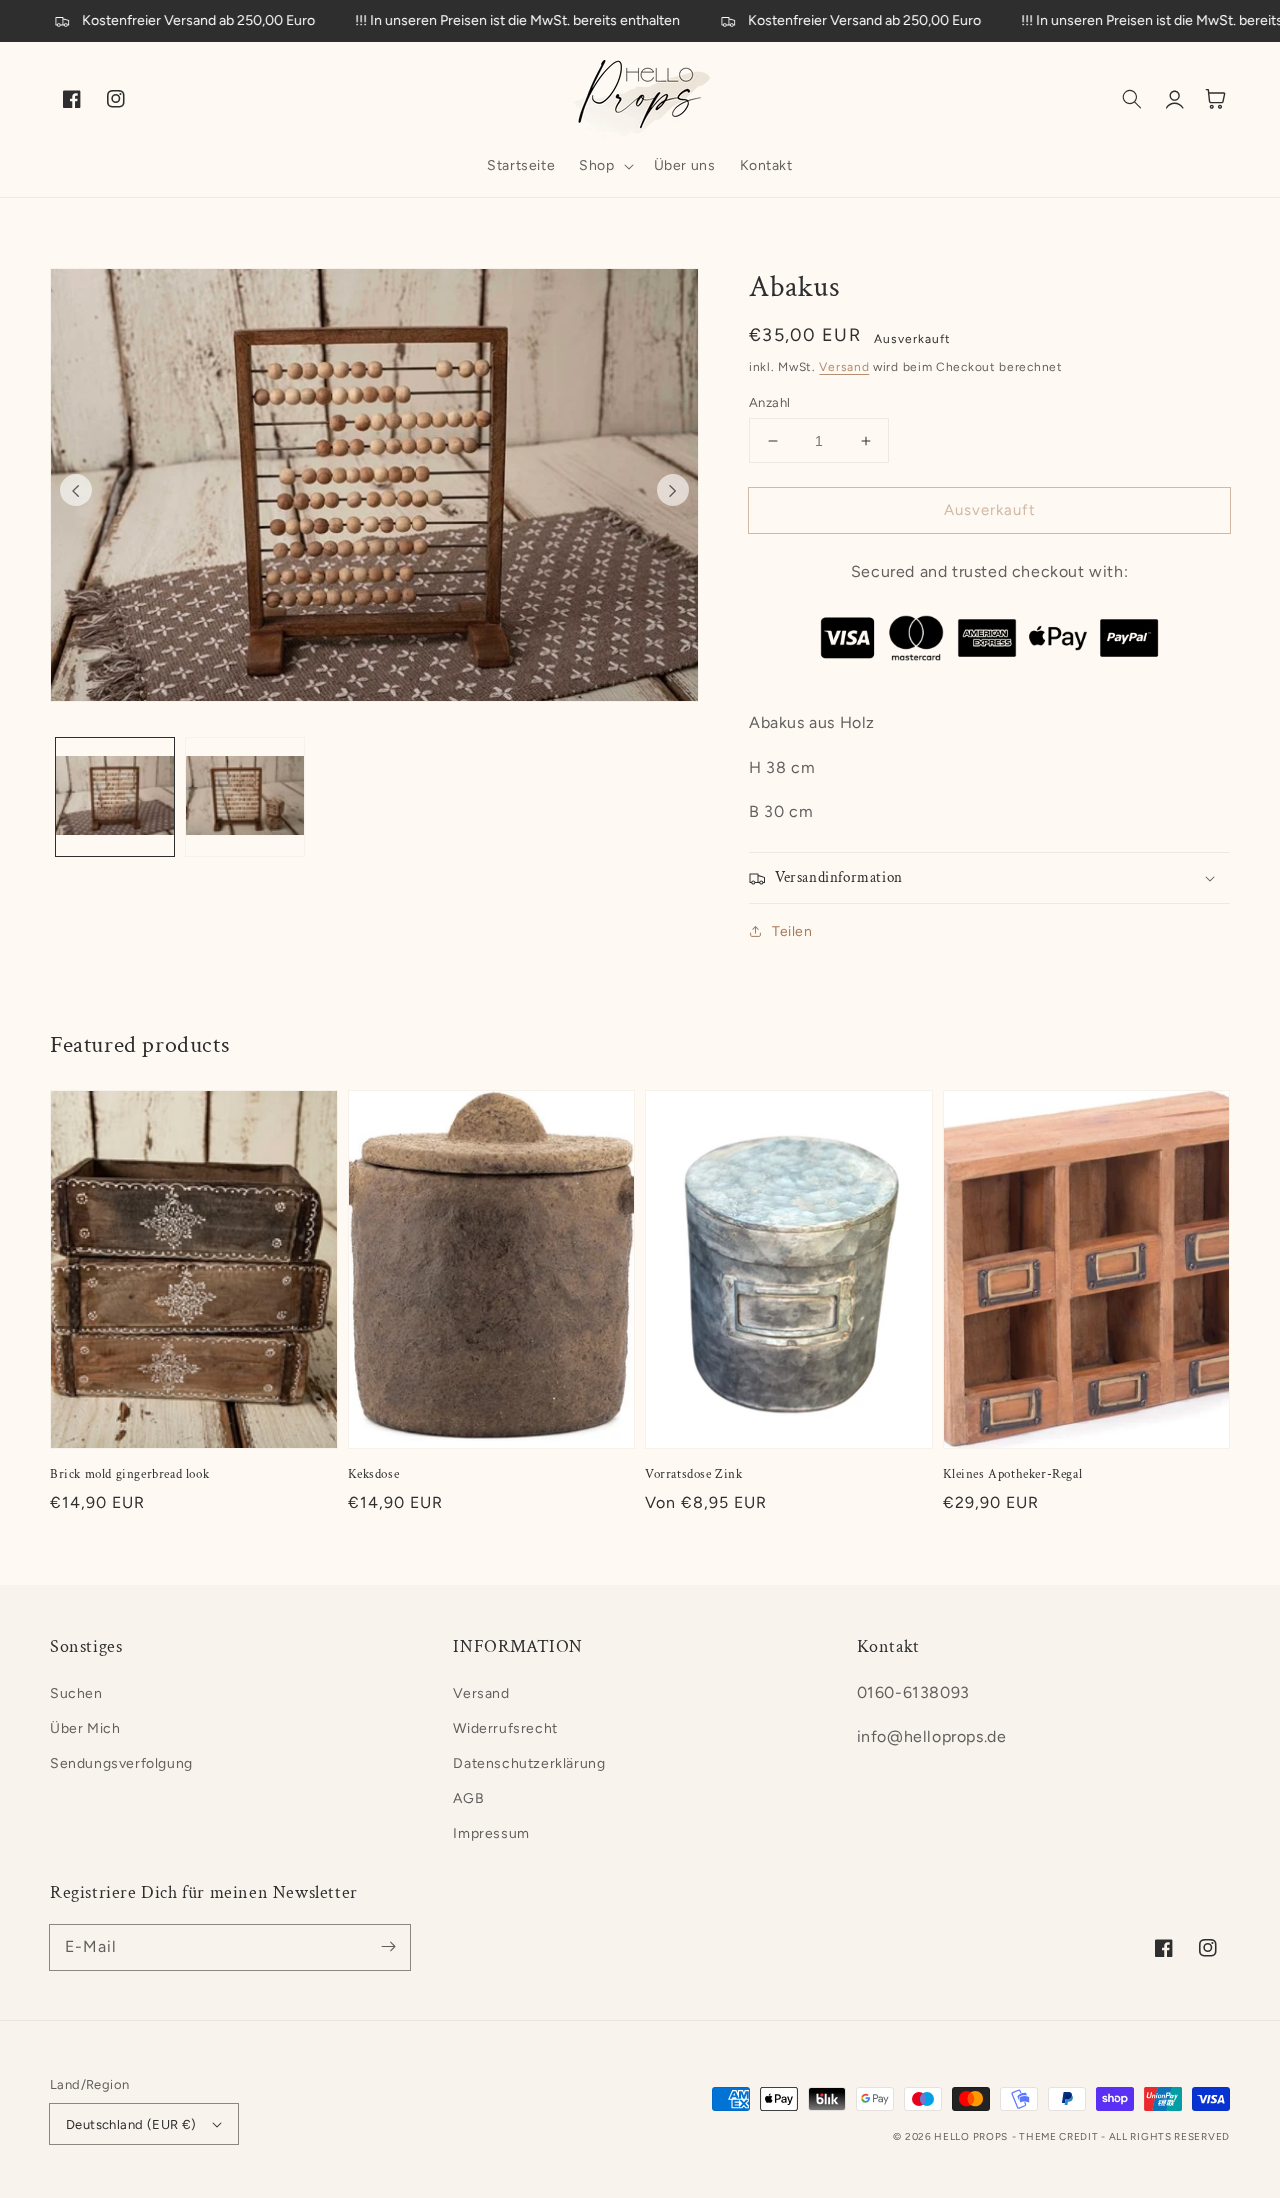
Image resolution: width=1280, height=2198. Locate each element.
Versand (844, 367)
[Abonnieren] (388, 1947)
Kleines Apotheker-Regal (1013, 1474)
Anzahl (769, 402)
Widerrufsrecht (505, 1728)
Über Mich (85, 1728)
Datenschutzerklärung (529, 1763)
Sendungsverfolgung (121, 1763)
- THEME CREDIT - (1060, 2136)
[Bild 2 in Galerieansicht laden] (245, 797)
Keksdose (374, 1474)
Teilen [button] (792, 931)
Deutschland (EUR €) (131, 2124)
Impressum (491, 1833)
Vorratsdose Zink (694, 1474)
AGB (468, 1798)
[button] (604, 166)
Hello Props (971, 2136)
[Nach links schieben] (76, 490)
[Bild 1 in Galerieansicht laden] (115, 797)
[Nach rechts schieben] (673, 490)
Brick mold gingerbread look (129, 1474)
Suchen (76, 1693)
